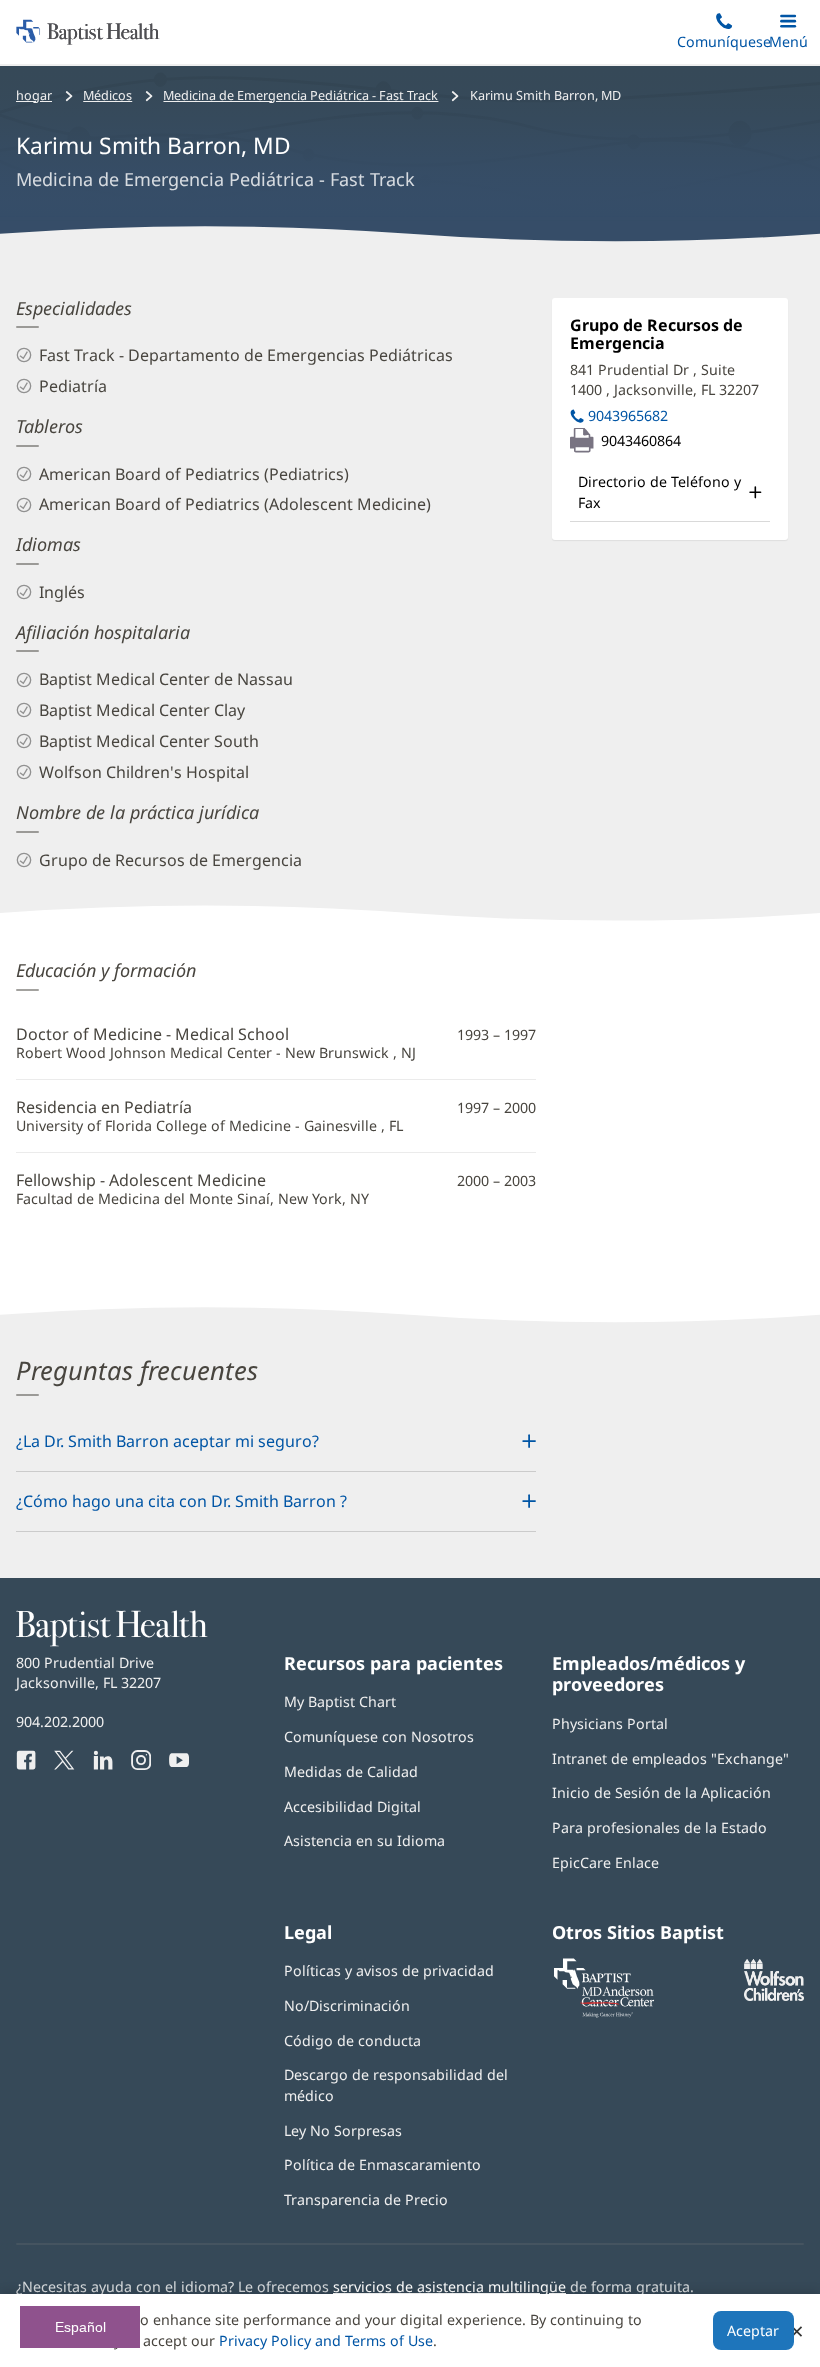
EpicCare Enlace (605, 1862)
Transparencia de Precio (366, 2199)
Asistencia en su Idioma (364, 1840)
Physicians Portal (610, 1723)
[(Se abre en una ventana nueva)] (774, 1995)
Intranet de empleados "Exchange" (670, 1758)
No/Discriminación (347, 2005)
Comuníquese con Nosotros (379, 1736)
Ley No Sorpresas (343, 2130)
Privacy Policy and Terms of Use (326, 2340)
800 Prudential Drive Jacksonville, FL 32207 (88, 1672)
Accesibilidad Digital (352, 1806)
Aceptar (753, 2330)
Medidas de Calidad (351, 1771)
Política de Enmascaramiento (382, 2164)
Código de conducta (352, 2040)
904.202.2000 (60, 1721)
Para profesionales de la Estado (659, 1827)
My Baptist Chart (340, 1701)
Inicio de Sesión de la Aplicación (661, 1792)
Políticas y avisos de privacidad (389, 1970)
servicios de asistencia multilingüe (449, 2286)
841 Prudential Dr (664, 379)
